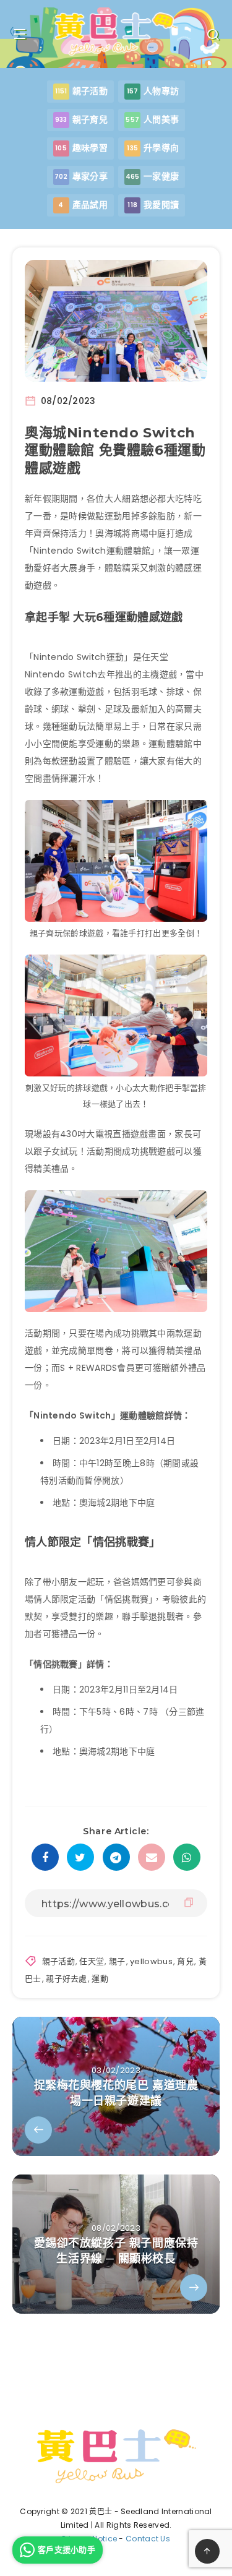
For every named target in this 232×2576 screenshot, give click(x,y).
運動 (100, 1979)
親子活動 (58, 1961)
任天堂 (92, 1961)
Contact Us (148, 2539)
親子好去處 (67, 1979)
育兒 (185, 1961)
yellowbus (151, 1961)
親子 (117, 1961)
